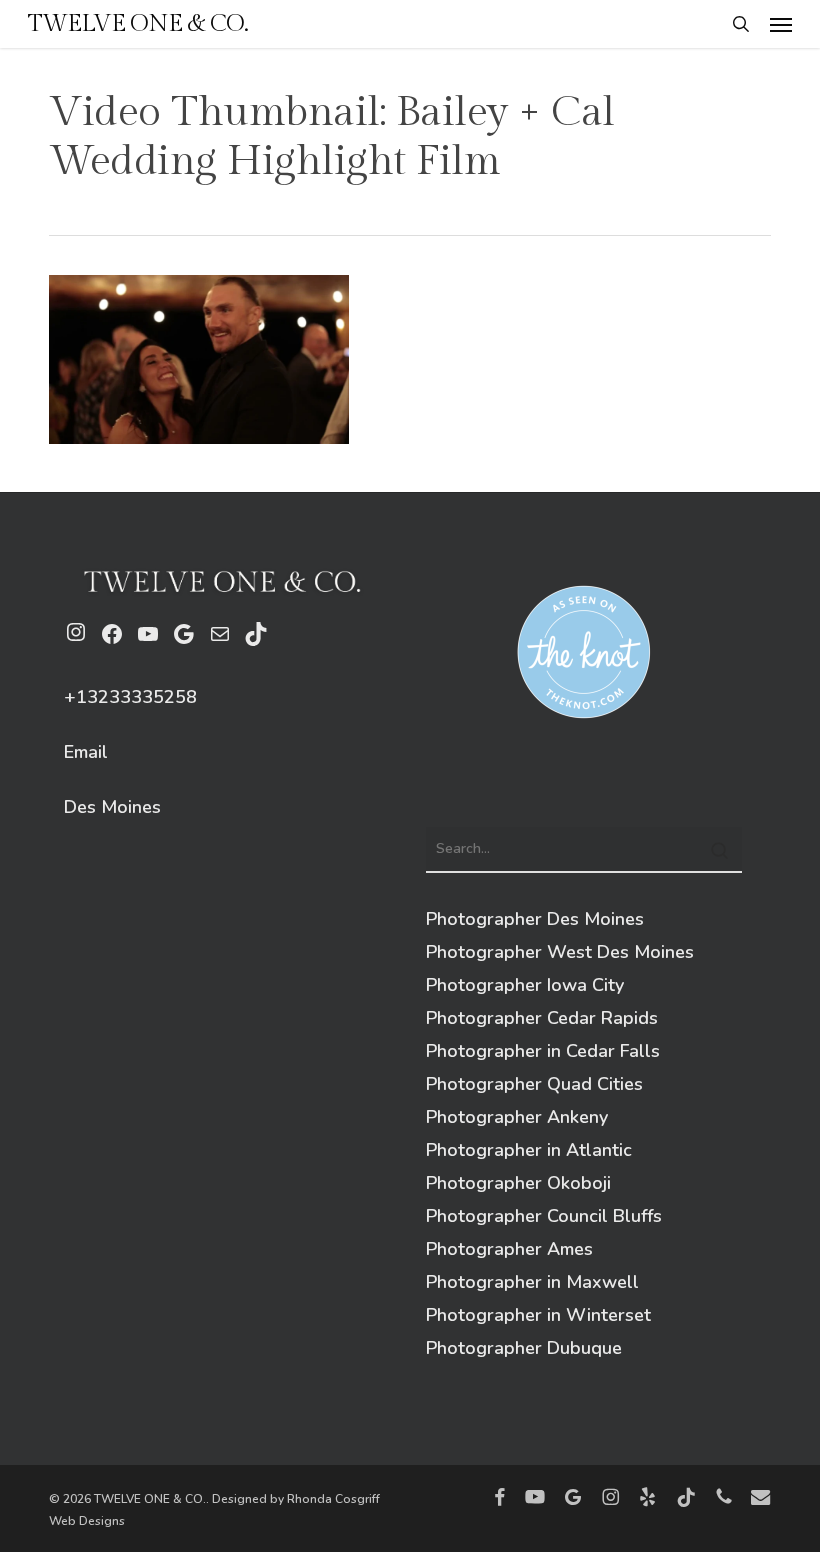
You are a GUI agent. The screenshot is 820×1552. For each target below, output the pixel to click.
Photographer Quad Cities (534, 1084)
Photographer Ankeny (517, 1117)
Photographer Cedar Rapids (542, 1018)
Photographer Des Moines (535, 919)
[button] (781, 24)
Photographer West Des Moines (560, 952)
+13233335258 (130, 697)
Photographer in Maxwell (532, 1282)
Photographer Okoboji (518, 1183)
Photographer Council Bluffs (544, 1216)
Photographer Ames (509, 1249)
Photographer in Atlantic (529, 1150)
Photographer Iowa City (525, 985)
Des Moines (112, 807)
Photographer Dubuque (524, 1348)
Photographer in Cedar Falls (543, 1051)
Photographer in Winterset (538, 1315)
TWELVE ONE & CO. (138, 24)
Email (86, 752)
